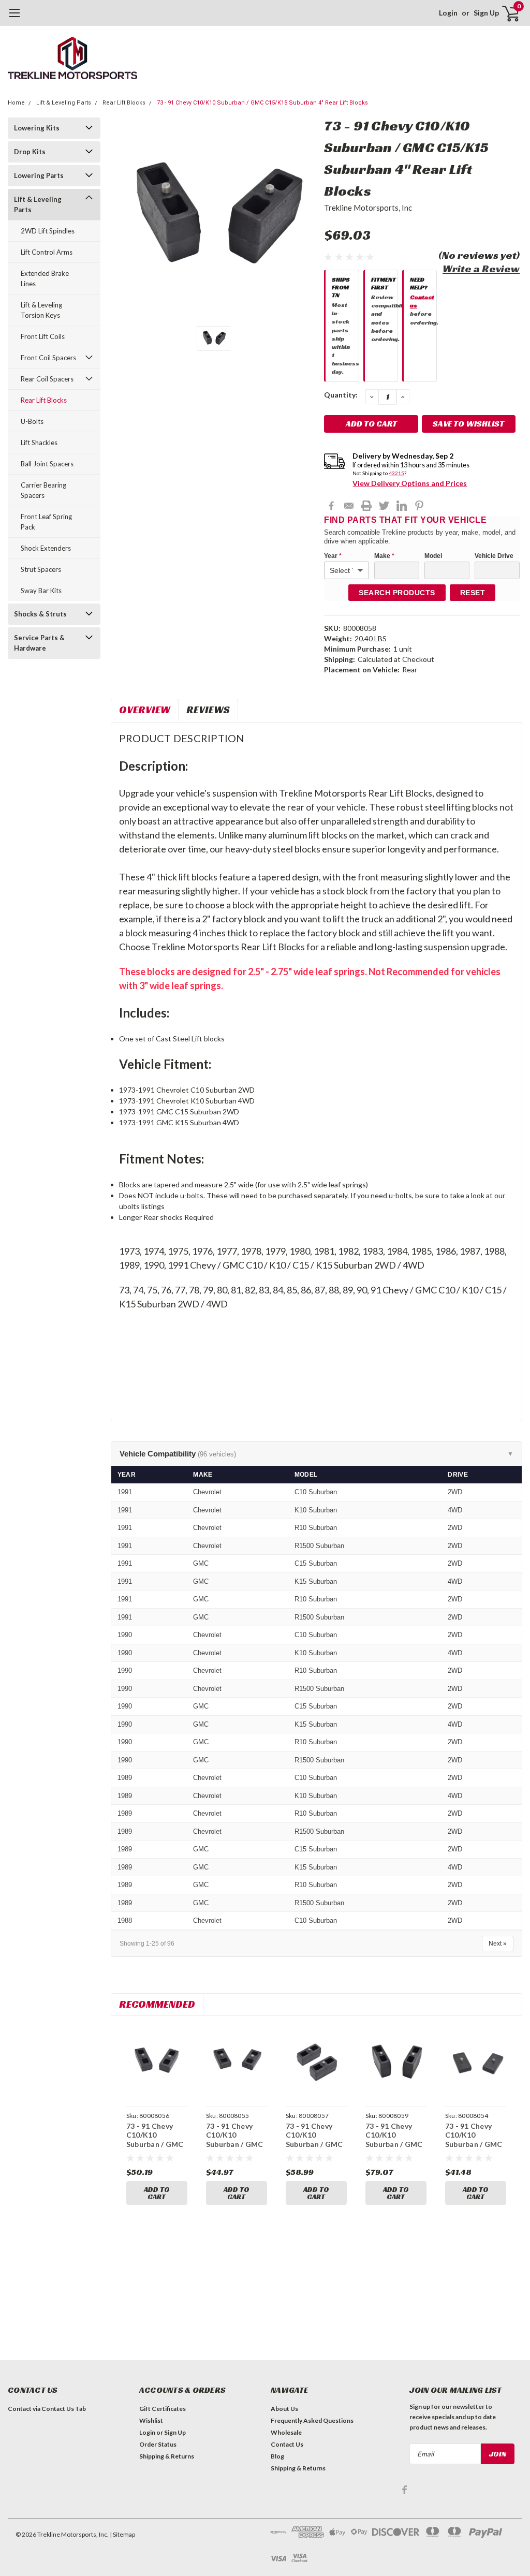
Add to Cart (157, 2193)
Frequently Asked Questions (312, 2420)
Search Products (397, 593)
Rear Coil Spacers (47, 379)
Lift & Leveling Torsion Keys (41, 310)
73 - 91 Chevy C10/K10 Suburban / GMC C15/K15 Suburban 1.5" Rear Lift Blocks (235, 2149)
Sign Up (486, 13)
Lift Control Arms (47, 252)
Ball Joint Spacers (47, 464)
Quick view (157, 2065)
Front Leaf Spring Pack (46, 522)
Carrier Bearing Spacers (43, 490)
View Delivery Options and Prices (410, 483)
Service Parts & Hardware (39, 643)
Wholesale (286, 2432)
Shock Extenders (46, 548)
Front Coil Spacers (48, 358)
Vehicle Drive (494, 556)
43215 (396, 473)
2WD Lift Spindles (48, 231)
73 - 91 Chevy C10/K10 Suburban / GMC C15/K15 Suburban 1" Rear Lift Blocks (475, 2149)
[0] (507, 13)
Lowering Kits (37, 128)
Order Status (158, 2444)
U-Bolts (32, 421)
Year (333, 556)
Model (433, 556)
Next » (498, 1944)
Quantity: (341, 395)
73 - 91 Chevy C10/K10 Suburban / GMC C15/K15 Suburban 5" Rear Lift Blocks (396, 2149)
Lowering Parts (39, 175)
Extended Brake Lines (45, 278)
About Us (284, 2409)
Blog (277, 2456)
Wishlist (151, 2420)
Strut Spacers (41, 569)
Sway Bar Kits (41, 591)
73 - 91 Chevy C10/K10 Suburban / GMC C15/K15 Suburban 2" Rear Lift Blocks (157, 2149)
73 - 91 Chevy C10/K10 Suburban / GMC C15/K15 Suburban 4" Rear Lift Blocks (262, 103)
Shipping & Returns (167, 2456)
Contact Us (287, 2444)
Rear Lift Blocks (124, 103)
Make (384, 556)
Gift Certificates (163, 2409)
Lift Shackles (39, 443)
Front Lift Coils (43, 336)
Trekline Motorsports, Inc (368, 208)
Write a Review (481, 269)
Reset (473, 593)
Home (16, 103)
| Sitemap (122, 2534)
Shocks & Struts (40, 614)
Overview (145, 710)
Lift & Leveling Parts (64, 103)
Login (448, 13)
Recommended (157, 2004)
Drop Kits (30, 152)
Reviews (208, 710)
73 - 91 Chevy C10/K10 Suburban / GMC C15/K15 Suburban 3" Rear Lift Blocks (316, 2149)
